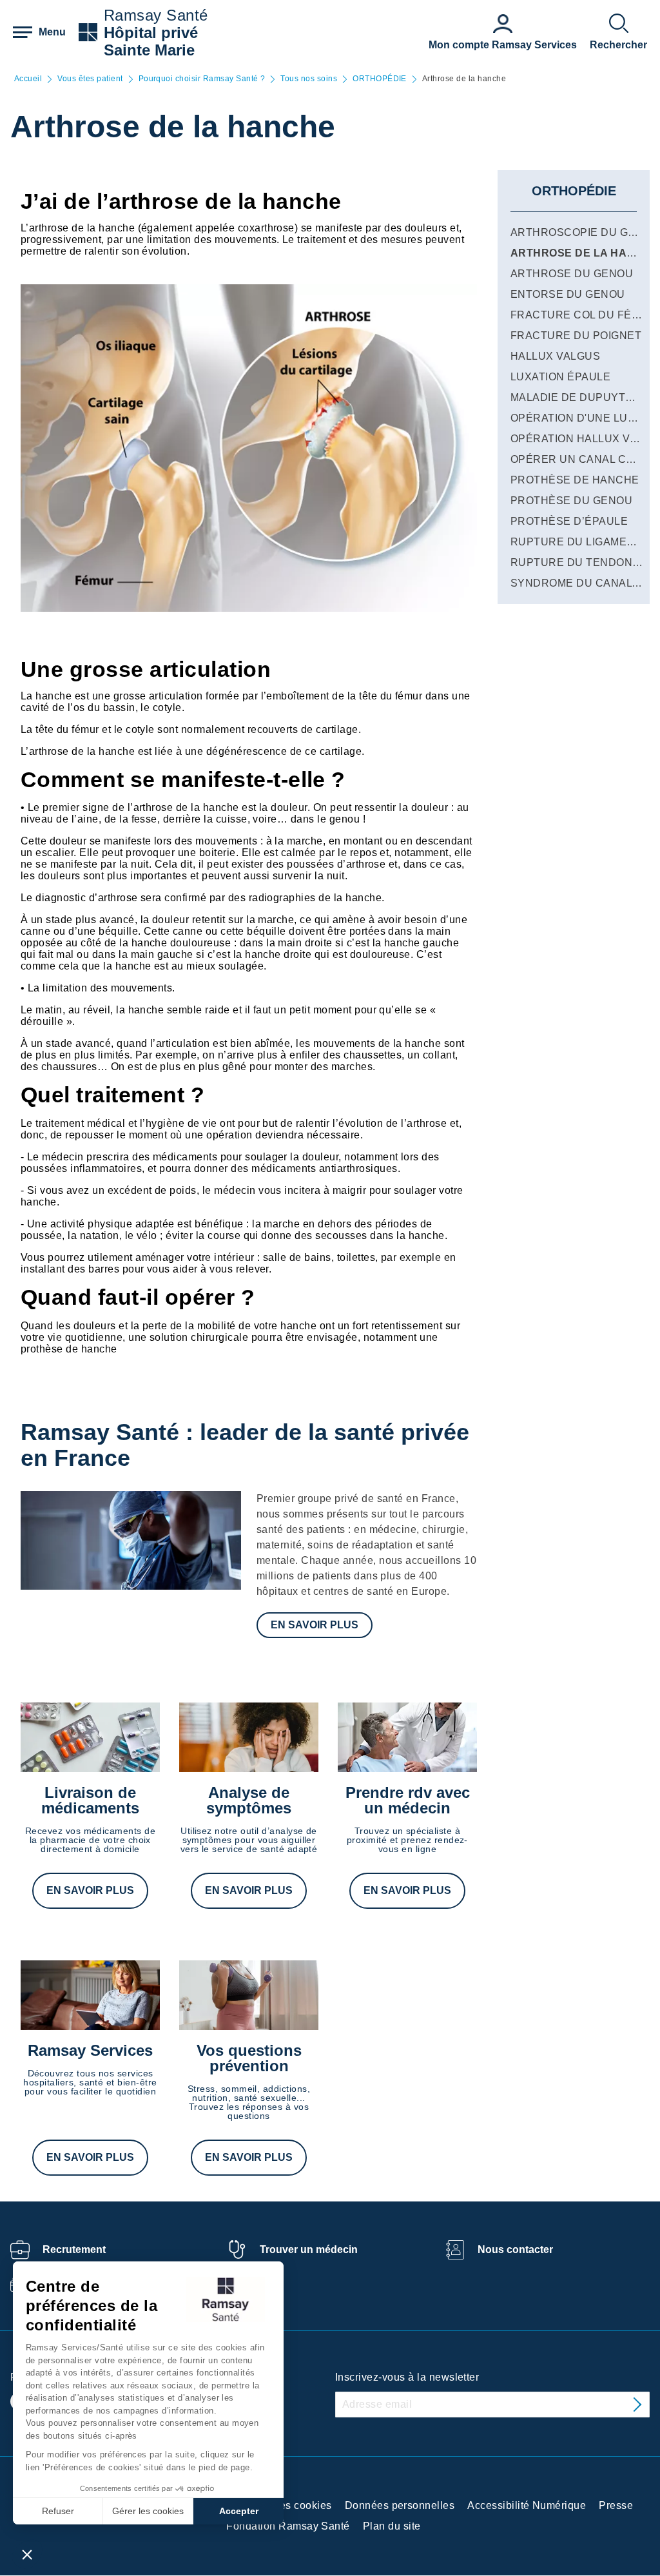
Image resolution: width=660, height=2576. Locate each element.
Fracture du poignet (576, 336)
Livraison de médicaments (90, 1800)
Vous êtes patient (90, 79)
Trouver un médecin (309, 2249)
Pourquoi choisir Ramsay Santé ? (202, 79)
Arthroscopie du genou (585, 232)
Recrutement (74, 2249)
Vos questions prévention (249, 2058)
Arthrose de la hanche (584, 253)
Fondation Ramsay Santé (288, 2526)
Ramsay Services (90, 2050)
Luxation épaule (560, 377)
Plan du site (392, 2526)
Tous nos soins (309, 79)
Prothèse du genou (571, 501)
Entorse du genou (568, 294)
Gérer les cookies (148, 2511)
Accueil (28, 79)
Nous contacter (515, 2249)
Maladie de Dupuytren (580, 397)
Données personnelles (400, 2505)
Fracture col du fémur (583, 315)
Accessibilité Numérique (527, 2505)
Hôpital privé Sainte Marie (151, 41)
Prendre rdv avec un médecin (408, 1800)
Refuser (58, 2511)
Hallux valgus (555, 356)
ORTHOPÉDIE (380, 79)
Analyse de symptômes (249, 1800)
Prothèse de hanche (575, 480)
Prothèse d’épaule (569, 521)
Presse (616, 2505)
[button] (27, 2554)
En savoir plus (315, 1625)
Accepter (239, 2511)
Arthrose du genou (572, 274)
